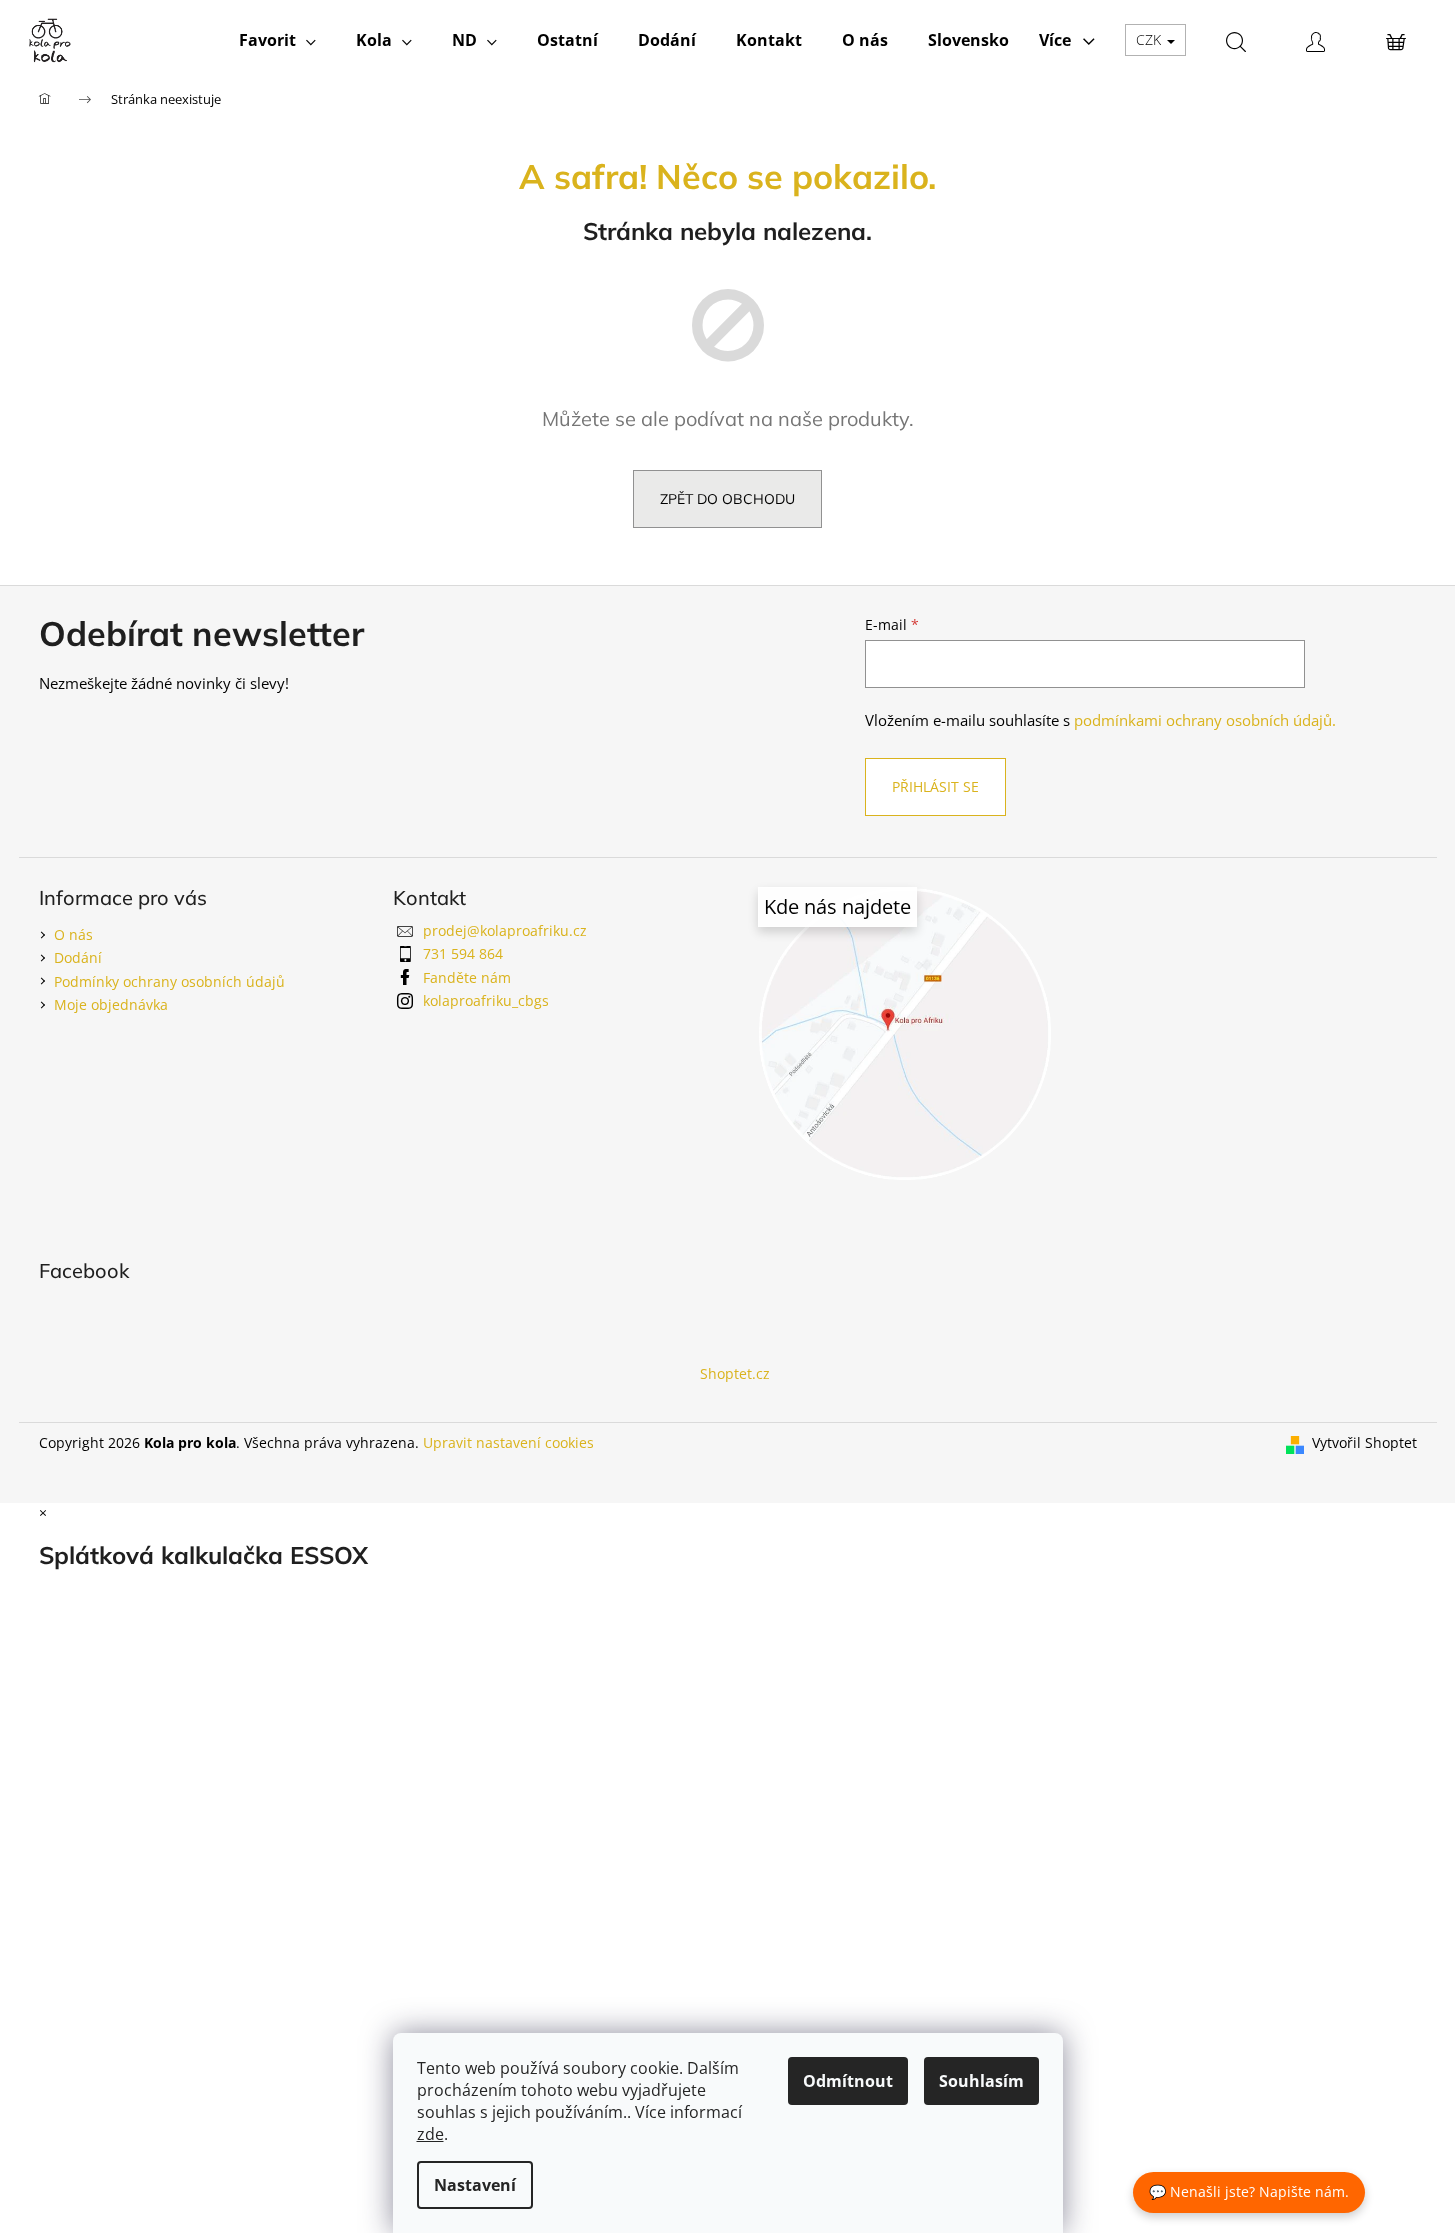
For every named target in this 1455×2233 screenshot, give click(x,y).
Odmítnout (848, 2081)
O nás (73, 934)
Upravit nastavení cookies (508, 1442)
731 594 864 (463, 953)
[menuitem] (277, 40)
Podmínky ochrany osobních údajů (169, 981)
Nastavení (475, 2185)
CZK (1150, 39)
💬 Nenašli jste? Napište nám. (1249, 2191)
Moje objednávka (111, 1004)
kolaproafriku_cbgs (486, 1000)
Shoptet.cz (735, 1373)
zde (430, 2134)
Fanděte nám (467, 977)
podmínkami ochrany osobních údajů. (1205, 720)
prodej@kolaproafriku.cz (505, 930)
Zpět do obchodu (727, 499)
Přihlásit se (935, 786)
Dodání (78, 957)
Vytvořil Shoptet (1364, 1442)
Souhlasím (981, 2081)
